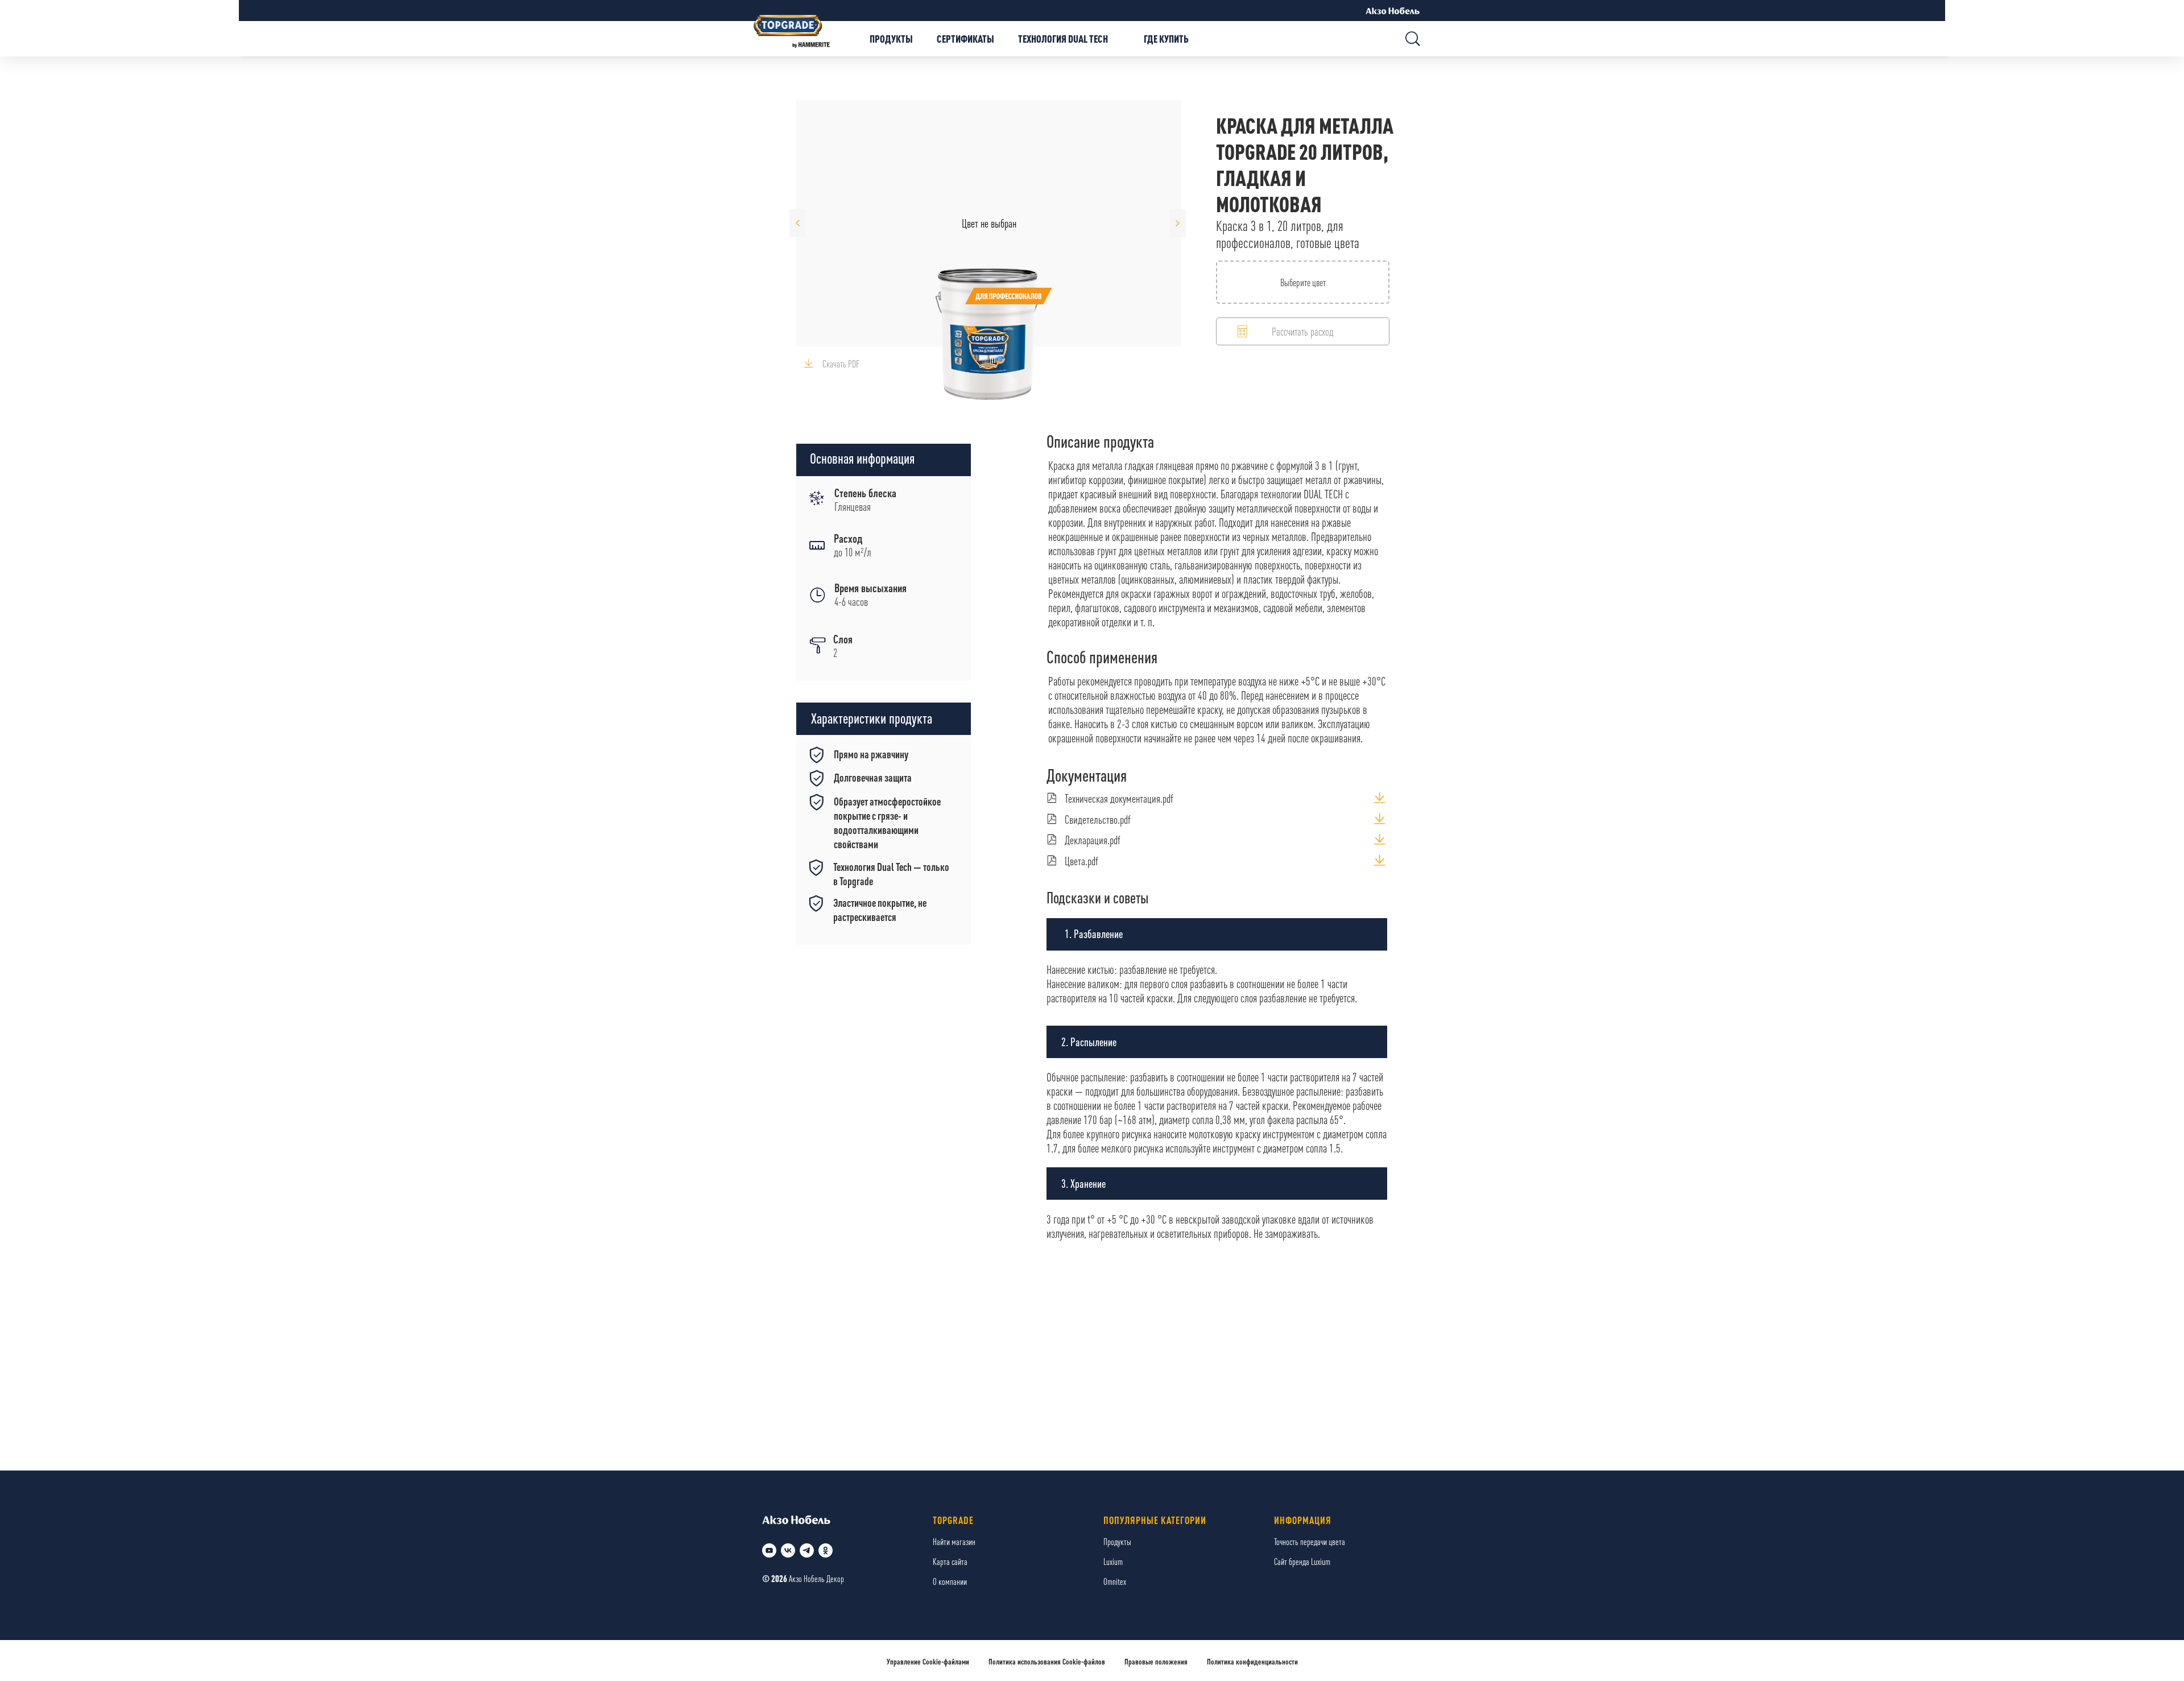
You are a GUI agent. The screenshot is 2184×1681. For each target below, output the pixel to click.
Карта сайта (950, 1561)
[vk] (788, 1550)
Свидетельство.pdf (1098, 819)
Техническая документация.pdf (1119, 798)
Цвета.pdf (1081, 861)
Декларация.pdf (1093, 840)
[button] (1303, 331)
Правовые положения (1156, 1661)
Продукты (1117, 1541)
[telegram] (807, 1550)
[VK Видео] (769, 1550)
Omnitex (1115, 1581)
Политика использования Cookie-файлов (1047, 1661)
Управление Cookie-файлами (928, 1661)
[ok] (826, 1550)
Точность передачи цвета (1310, 1541)
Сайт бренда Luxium (1302, 1561)
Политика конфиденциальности (1252, 1661)
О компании (950, 1581)
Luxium (1113, 1561)
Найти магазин (954, 1541)
